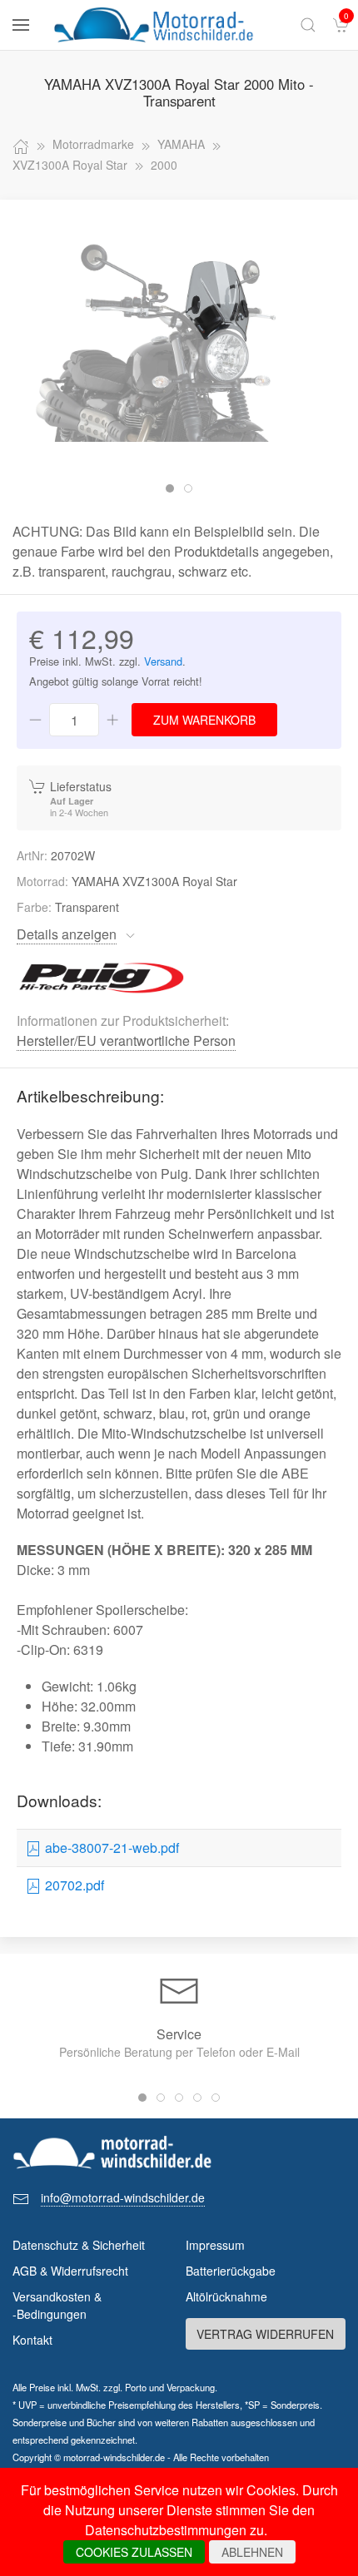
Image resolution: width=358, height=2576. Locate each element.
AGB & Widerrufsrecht (70, 2271)
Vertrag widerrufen (265, 2334)
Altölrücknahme (226, 2296)
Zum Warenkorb (204, 720)
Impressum (215, 2245)
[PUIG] (102, 976)
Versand (163, 661)
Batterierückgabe (231, 2271)
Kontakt (32, 2340)
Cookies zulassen (134, 2552)
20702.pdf (73, 1885)
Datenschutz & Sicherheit (79, 2245)
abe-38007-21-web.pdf (110, 1848)
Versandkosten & (57, 2305)
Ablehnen (252, 2552)
